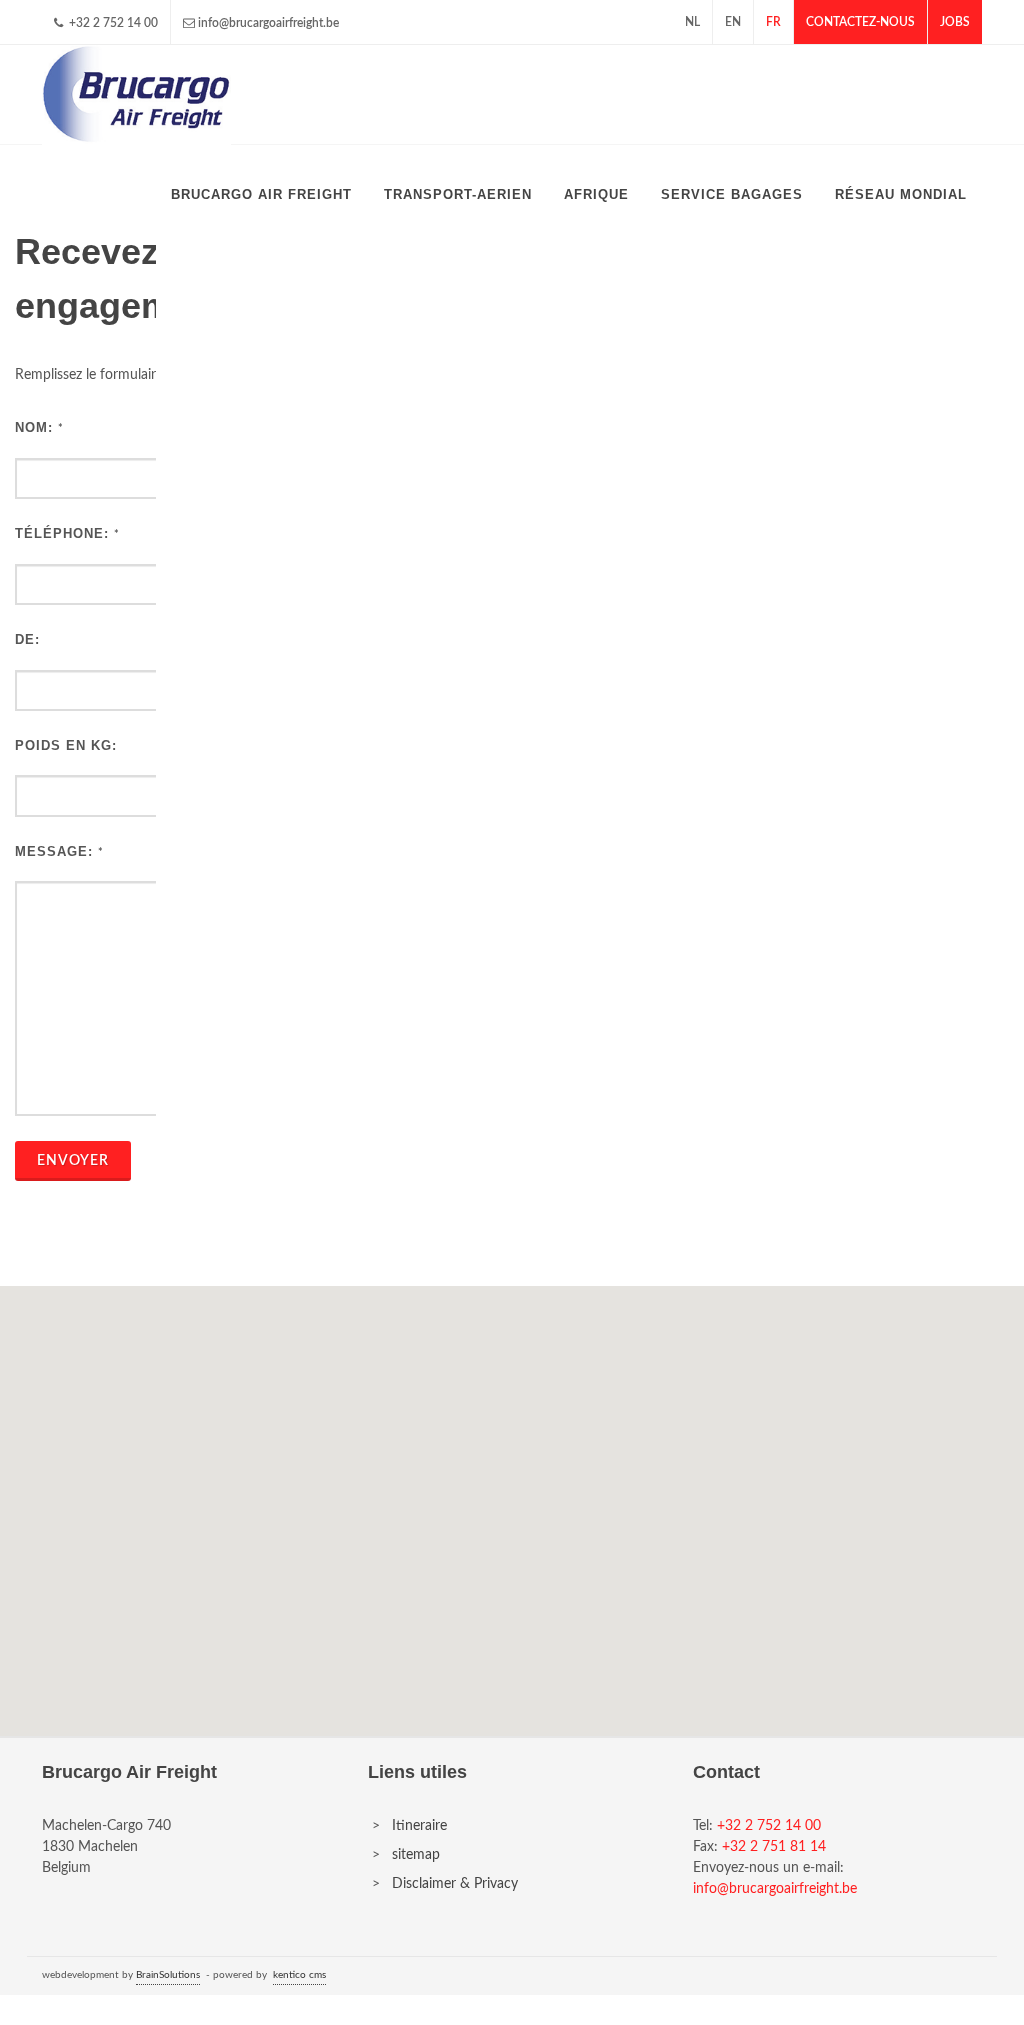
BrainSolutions (168, 1975)
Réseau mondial (901, 194)
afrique (596, 194)
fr (773, 22)
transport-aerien (458, 194)
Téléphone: (62, 533)
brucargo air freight (261, 194)
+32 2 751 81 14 (774, 1847)
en (733, 22)
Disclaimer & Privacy (455, 1884)
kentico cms (299, 1975)
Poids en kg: (66, 745)
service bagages (732, 194)
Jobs (955, 22)
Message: (54, 851)
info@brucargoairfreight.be (268, 23)
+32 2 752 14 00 (112, 23)
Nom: (34, 427)
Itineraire (419, 1826)
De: (27, 639)
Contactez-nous (860, 22)
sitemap (416, 1855)
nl (692, 22)
